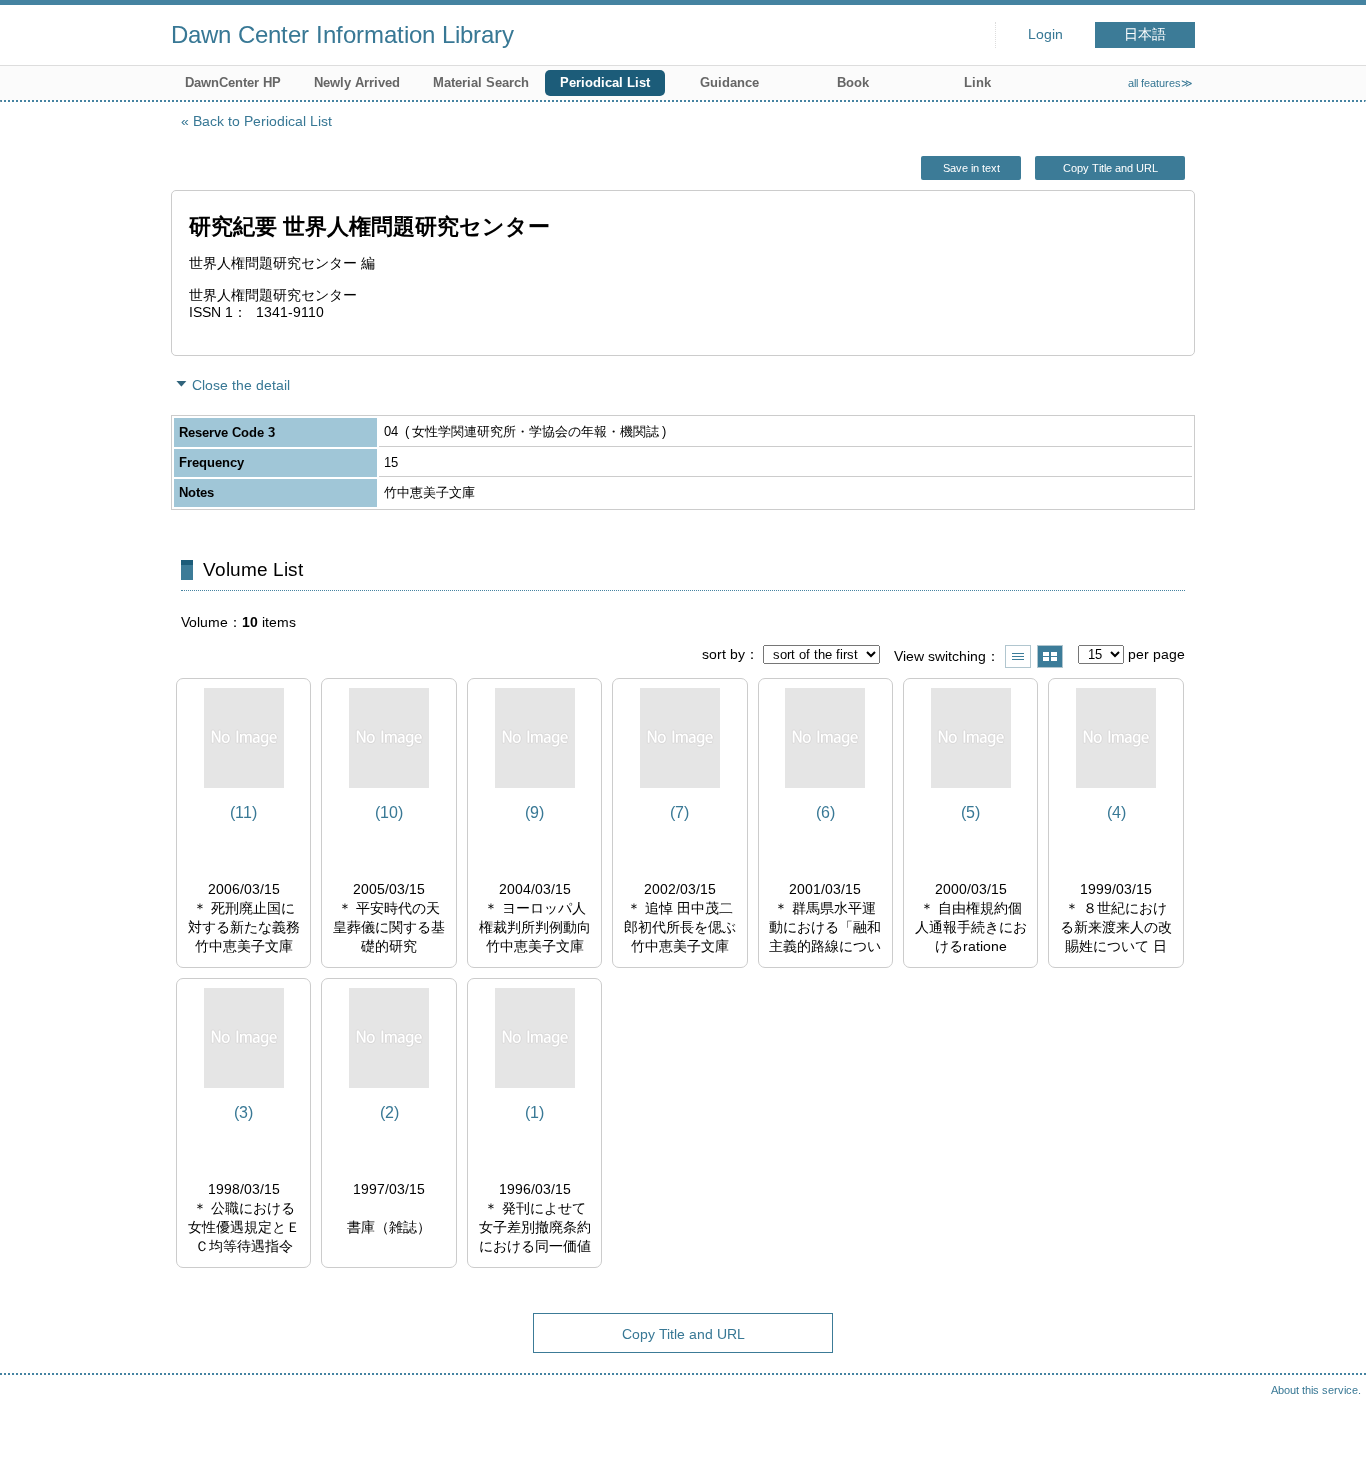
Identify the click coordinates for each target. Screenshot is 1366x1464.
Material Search (481, 82)
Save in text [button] (971, 168)
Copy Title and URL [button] (1110, 168)
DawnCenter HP (233, 82)
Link (977, 82)
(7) (679, 812)
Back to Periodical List (262, 121)
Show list (1018, 656)
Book (853, 82)
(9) (534, 812)
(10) (389, 812)
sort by (723, 654)
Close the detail (241, 385)
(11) (243, 812)
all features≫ (1160, 83)
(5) (970, 812)
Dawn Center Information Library (342, 34)
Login (1045, 34)
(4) (1116, 812)
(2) (389, 1112)
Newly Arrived (357, 82)
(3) (243, 1112)
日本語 (1145, 34)
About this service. (1316, 1390)
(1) (534, 1112)
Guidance (729, 82)
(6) (825, 812)
